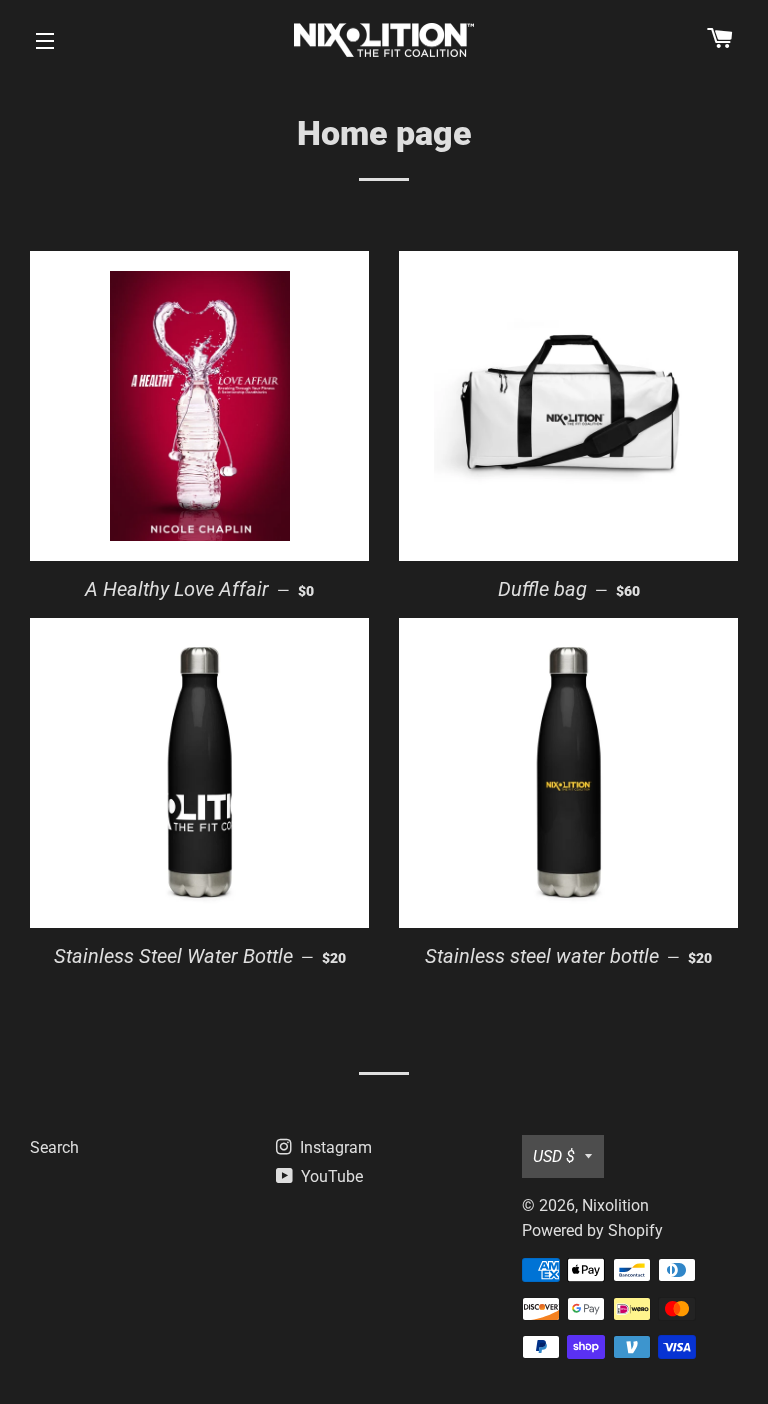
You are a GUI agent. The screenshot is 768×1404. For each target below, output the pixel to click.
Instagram (334, 1147)
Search (54, 1147)
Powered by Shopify (592, 1230)
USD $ (554, 1156)
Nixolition (615, 1205)
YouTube (330, 1176)
